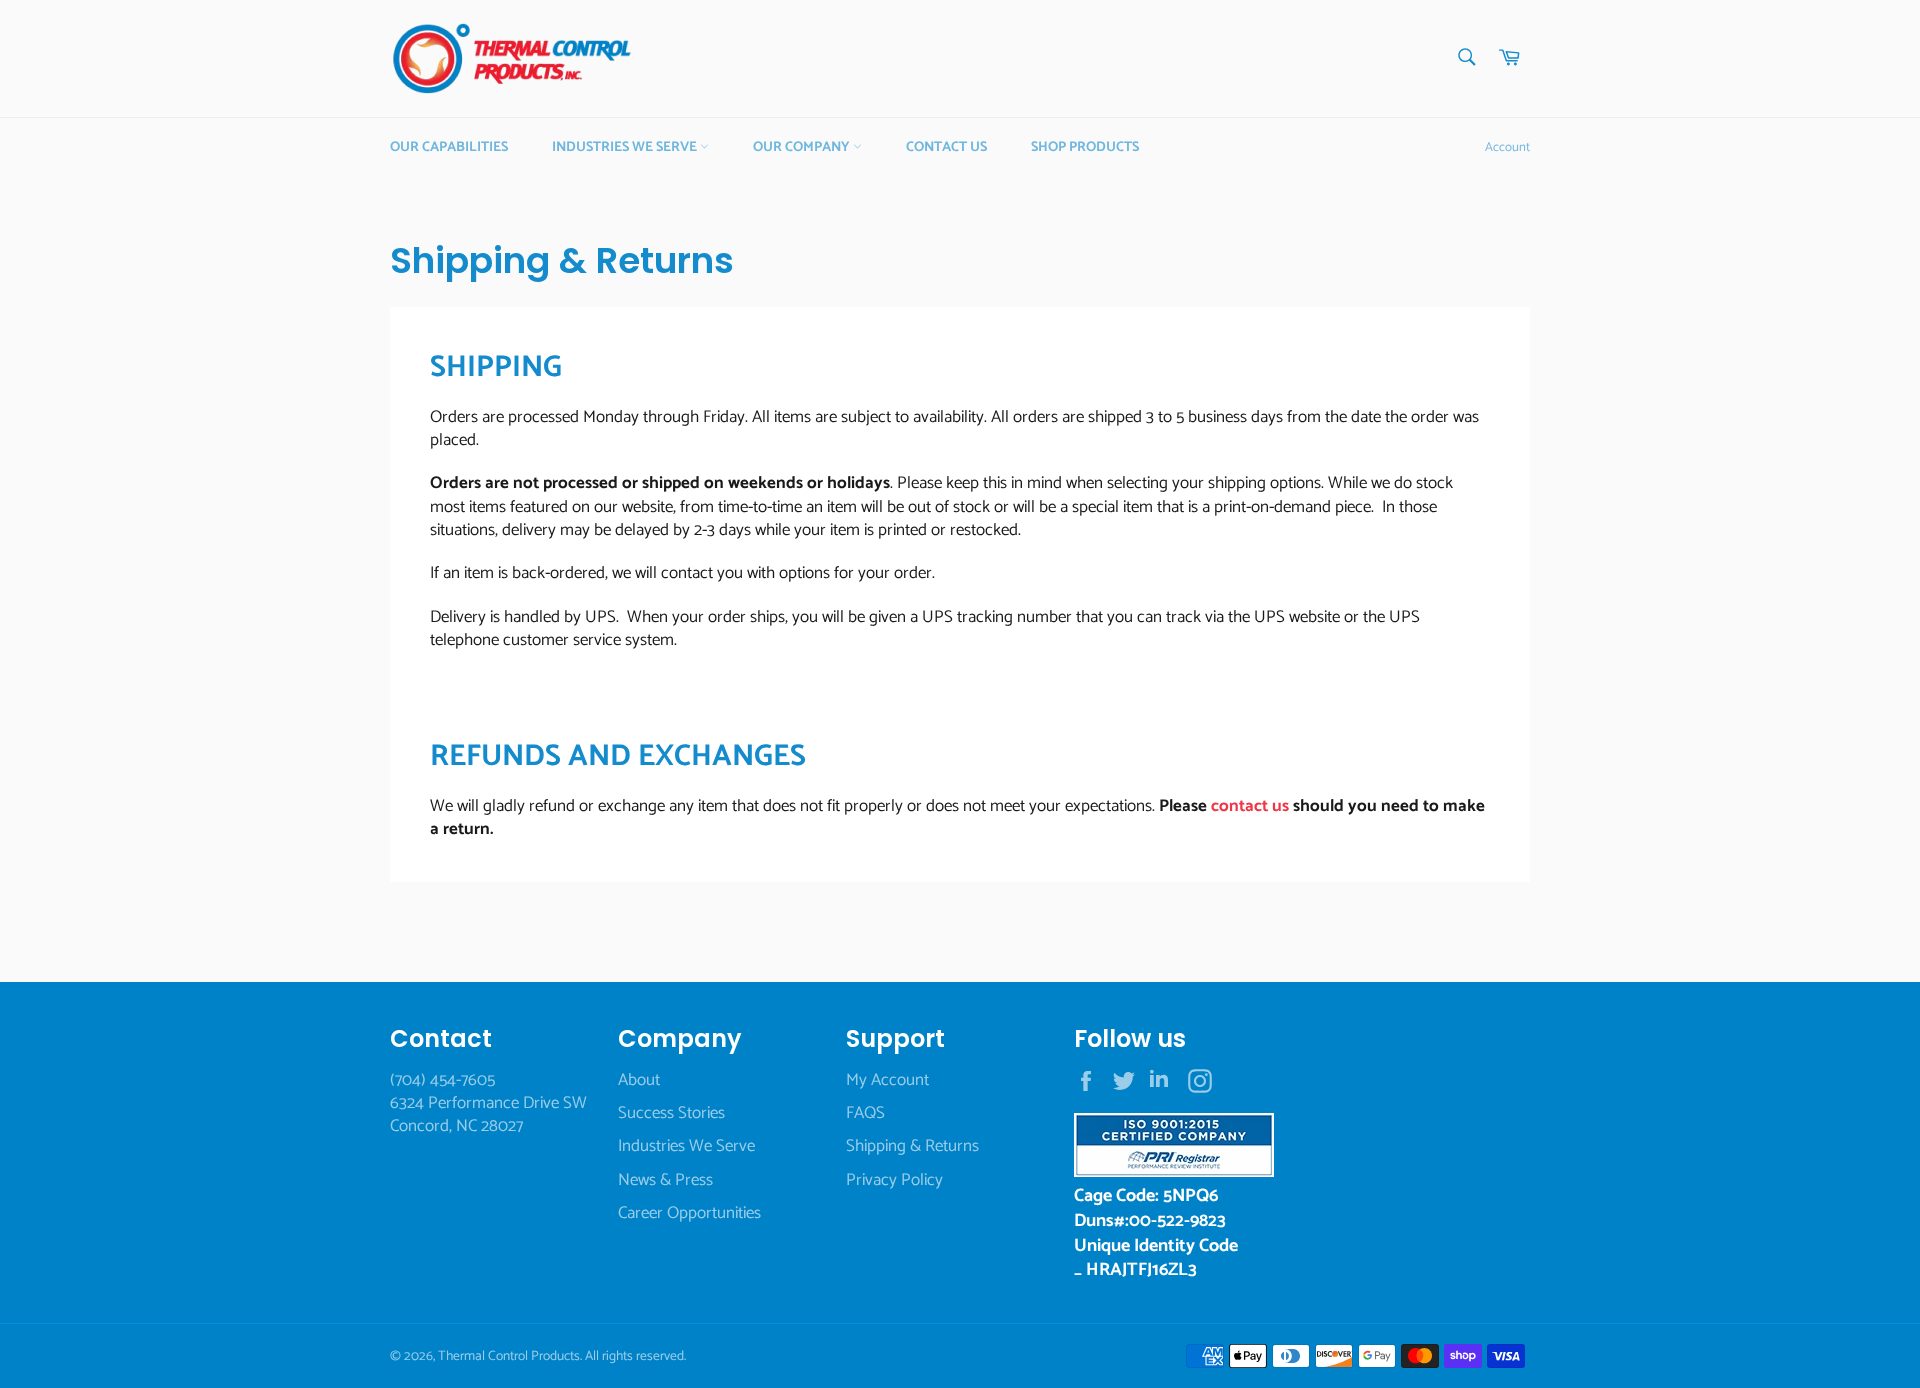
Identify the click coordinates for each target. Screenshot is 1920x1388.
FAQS (865, 1113)
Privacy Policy (894, 1180)
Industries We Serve (626, 147)
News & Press (665, 1180)
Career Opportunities (689, 1213)
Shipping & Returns (912, 1146)
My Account (887, 1080)
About (639, 1080)
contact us (1250, 806)
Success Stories (671, 1113)
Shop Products (1085, 147)
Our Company (803, 147)
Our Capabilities (449, 147)
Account (1507, 147)
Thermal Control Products (509, 1356)
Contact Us (946, 147)
